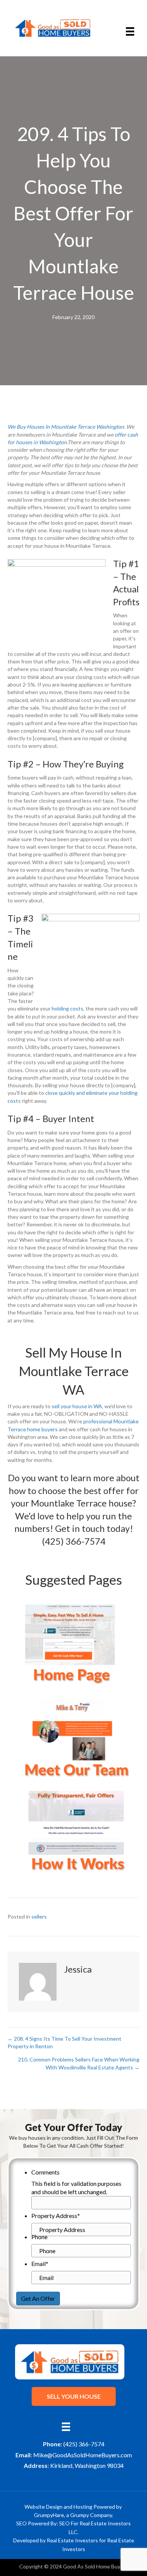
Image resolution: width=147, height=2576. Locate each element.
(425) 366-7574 (74, 1541)
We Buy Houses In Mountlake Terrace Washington (66, 427)
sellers (39, 1917)
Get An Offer (38, 2298)
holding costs (67, 1008)
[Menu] (130, 32)
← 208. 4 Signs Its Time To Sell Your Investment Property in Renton (64, 2042)
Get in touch (80, 1528)
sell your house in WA (77, 1406)
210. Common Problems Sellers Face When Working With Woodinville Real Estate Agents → (79, 2063)
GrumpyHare (49, 2515)
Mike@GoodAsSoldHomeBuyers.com (83, 2455)
